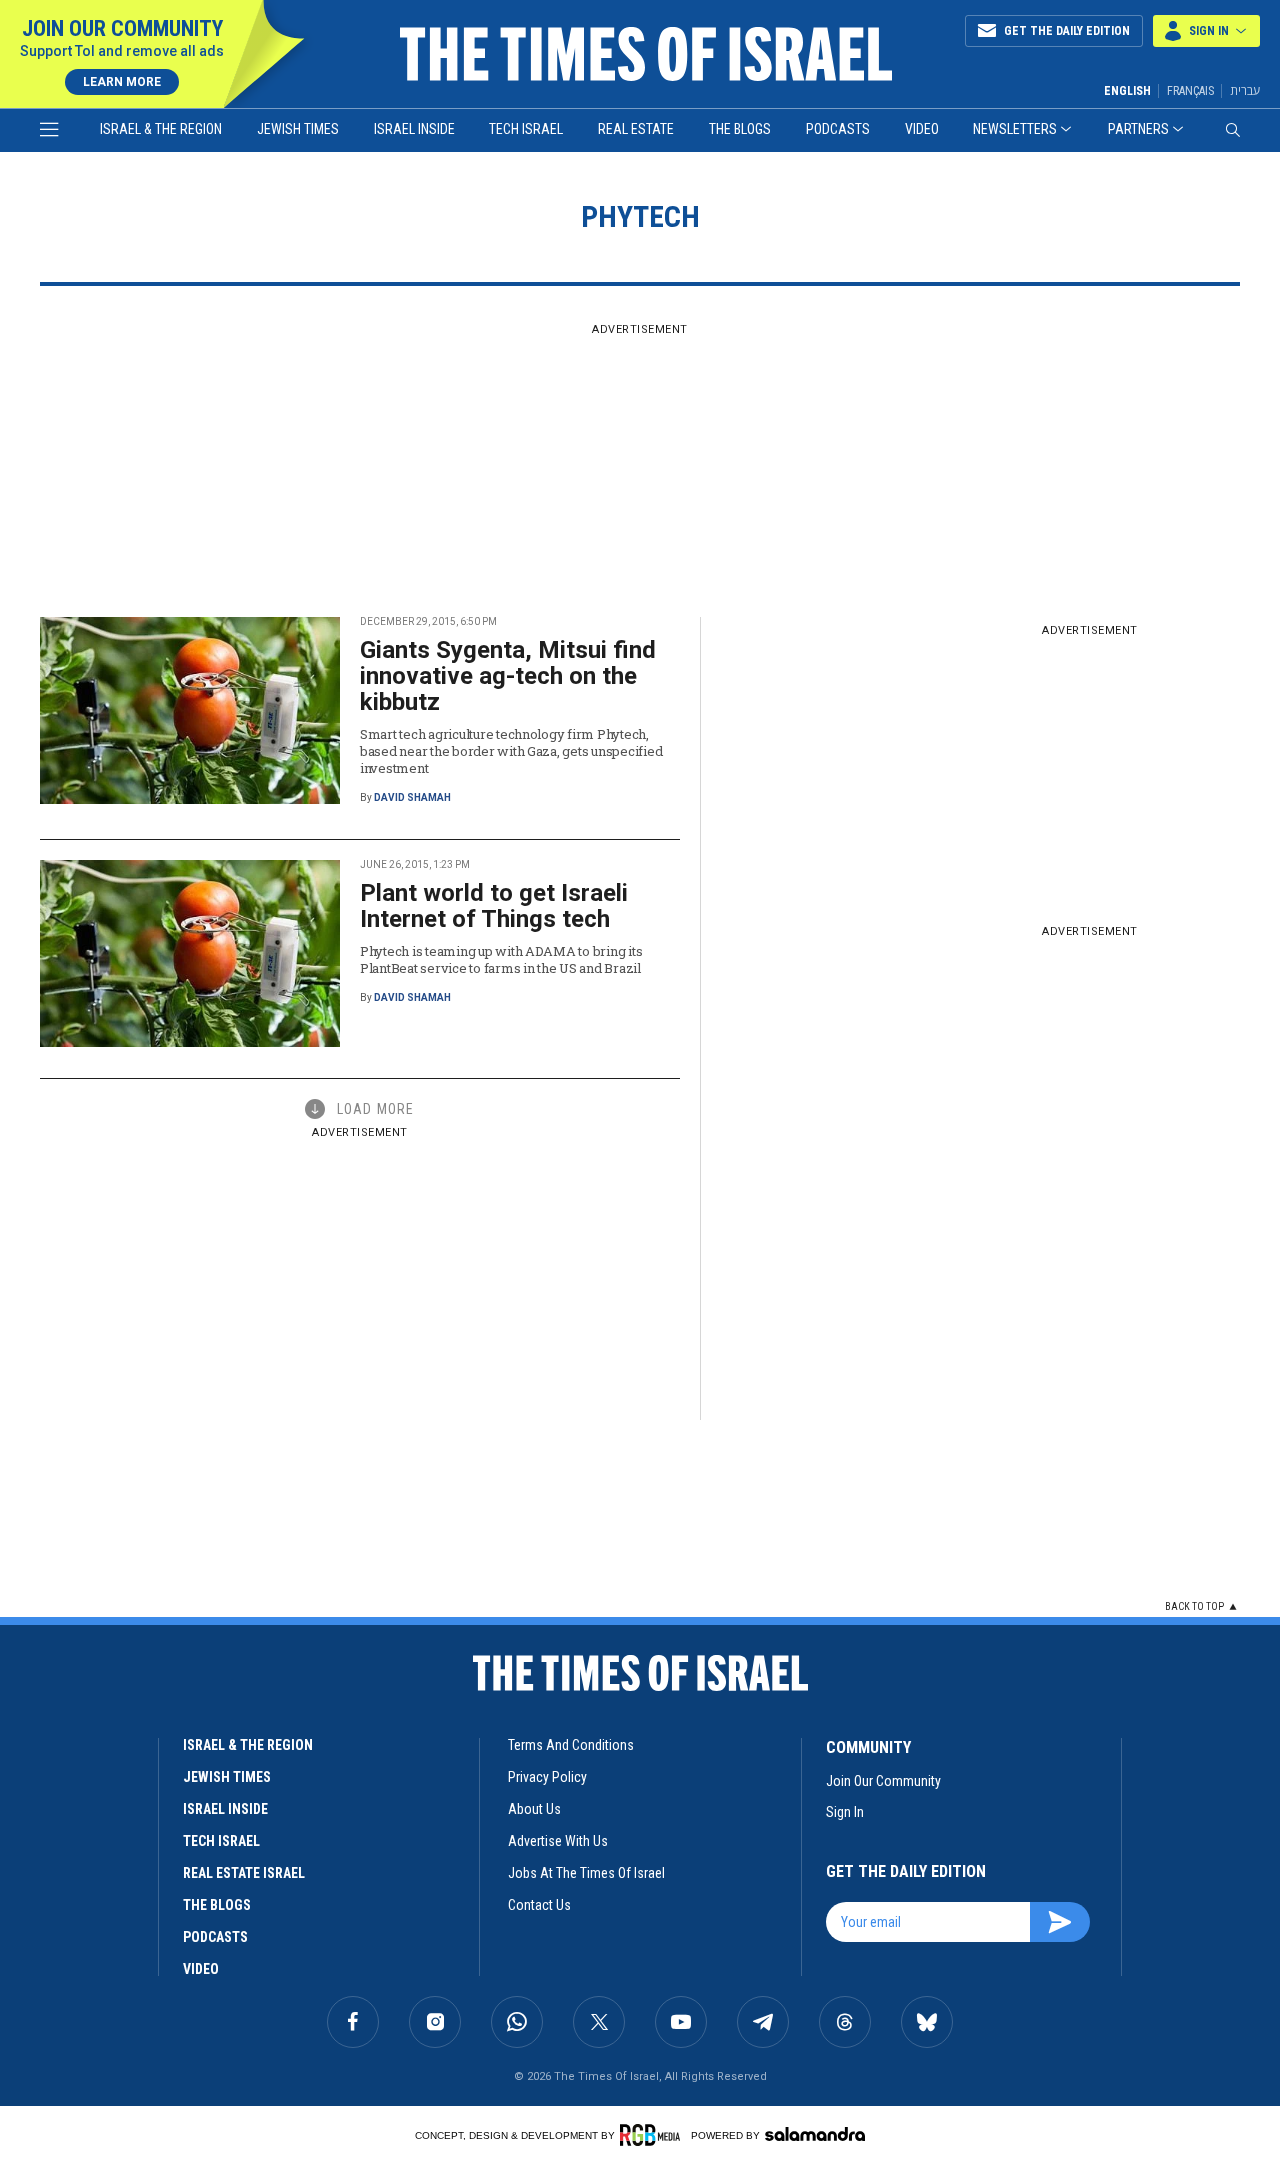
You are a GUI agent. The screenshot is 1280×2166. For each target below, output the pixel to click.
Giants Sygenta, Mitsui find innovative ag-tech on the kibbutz (508, 676)
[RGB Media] (653, 2135)
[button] (1206, 31)
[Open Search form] (1233, 130)
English (1127, 91)
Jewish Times (298, 129)
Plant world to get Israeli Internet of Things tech (494, 906)
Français (1190, 91)
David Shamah (412, 797)
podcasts (215, 1937)
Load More (375, 1109)
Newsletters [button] (1015, 129)
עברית (1245, 90)
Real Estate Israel (244, 1873)
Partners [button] (1138, 129)
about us (534, 1809)
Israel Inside (414, 129)
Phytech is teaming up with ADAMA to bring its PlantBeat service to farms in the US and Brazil (501, 959)
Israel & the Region (161, 129)
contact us (539, 1905)
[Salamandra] (815, 2134)
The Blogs (740, 129)
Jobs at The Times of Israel (586, 1873)
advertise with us (558, 1841)
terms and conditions (571, 1745)
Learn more (122, 82)
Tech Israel (526, 129)
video (201, 1969)
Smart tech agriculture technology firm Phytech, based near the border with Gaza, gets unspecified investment (511, 751)
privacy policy (547, 1777)
